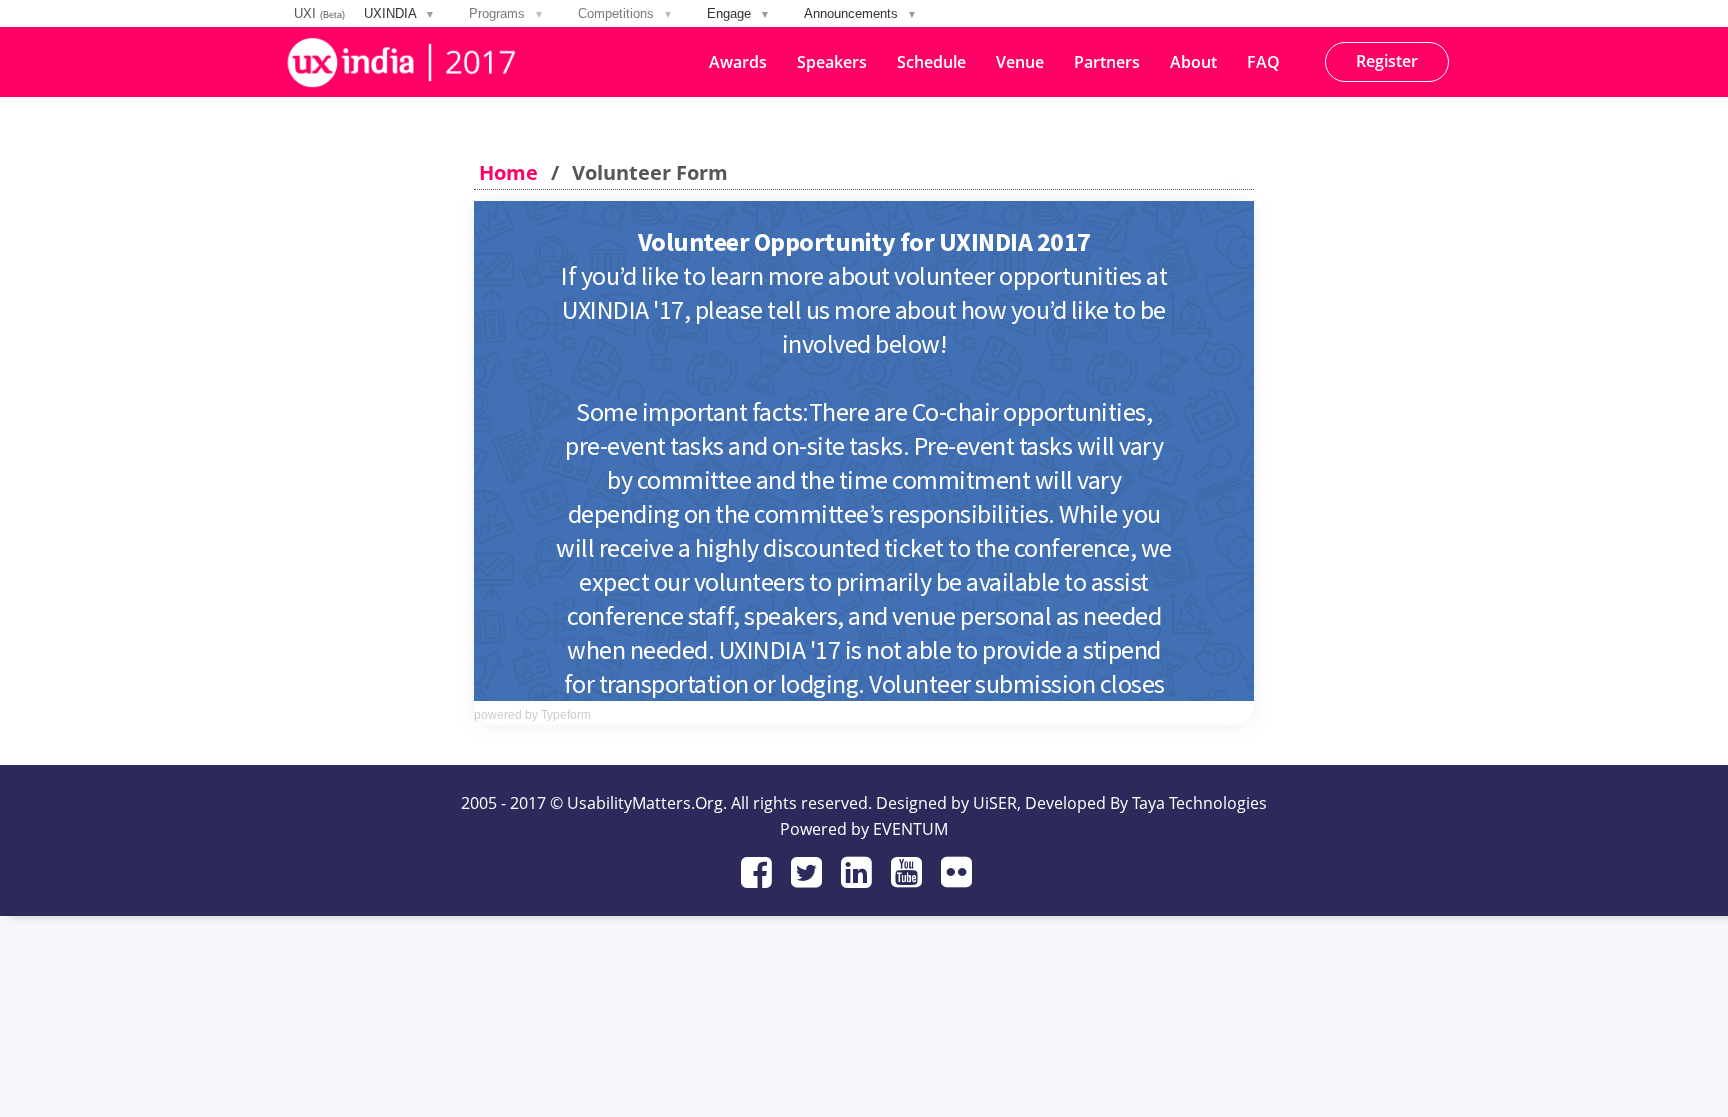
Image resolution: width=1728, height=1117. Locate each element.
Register (1387, 61)
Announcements (860, 13)
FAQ (1263, 62)
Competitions (625, 13)
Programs (506, 13)
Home (508, 172)
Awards (738, 62)
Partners (1107, 62)
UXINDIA (399, 13)
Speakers (832, 62)
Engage (738, 13)
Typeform (566, 715)
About (1193, 62)
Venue (1020, 62)
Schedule (931, 62)
